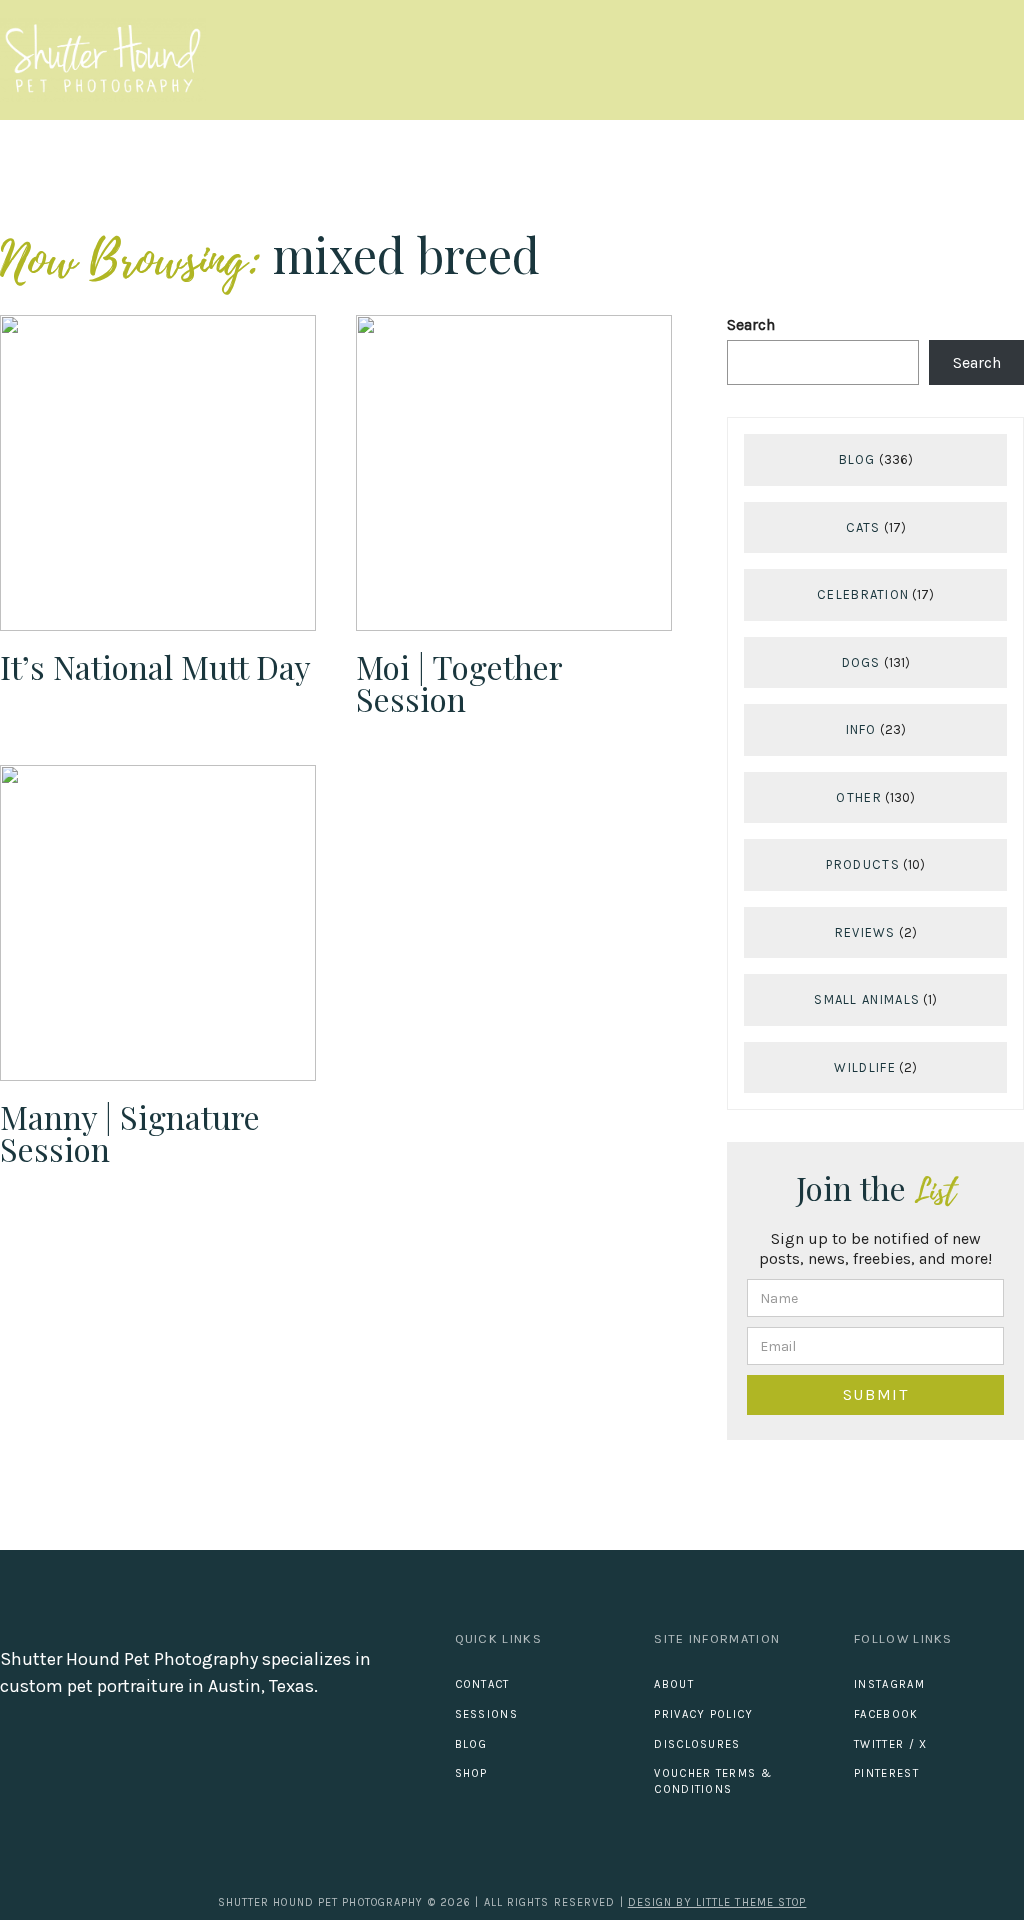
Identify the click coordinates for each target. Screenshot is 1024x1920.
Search (751, 324)
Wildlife (864, 1067)
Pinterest (886, 1773)
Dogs (861, 662)
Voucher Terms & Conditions (713, 1781)
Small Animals (867, 999)
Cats (863, 527)
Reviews (865, 932)
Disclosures (697, 1744)
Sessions (486, 1714)
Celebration (863, 594)
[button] (1006, 60)
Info (861, 729)
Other (859, 797)
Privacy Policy (703, 1714)
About (674, 1684)
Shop (471, 1773)
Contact (482, 1684)
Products (862, 864)
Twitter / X (890, 1744)
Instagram (889, 1684)
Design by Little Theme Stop (717, 1902)
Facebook (886, 1714)
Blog (857, 459)
